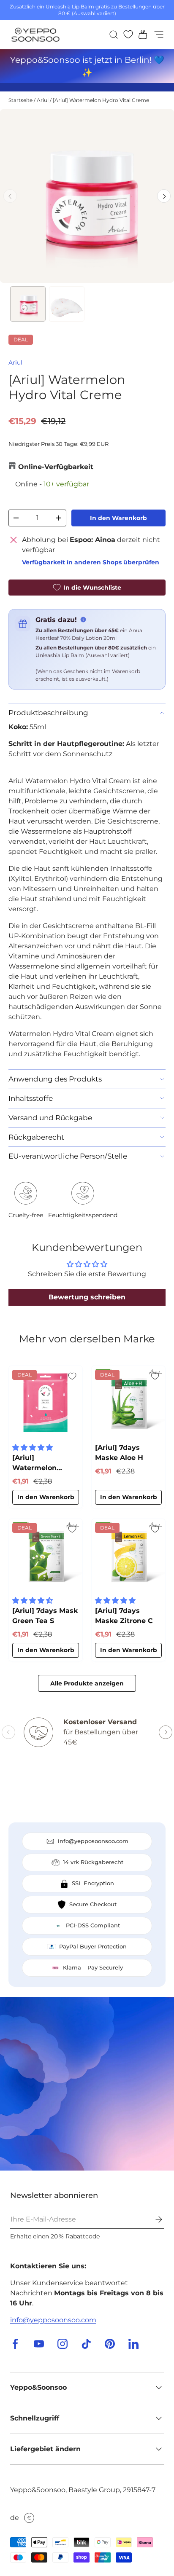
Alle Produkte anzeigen (87, 1683)
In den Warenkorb (118, 518)
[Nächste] (164, 196)
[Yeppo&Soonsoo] (87, 2084)
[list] (87, 196)
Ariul (43, 100)
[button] (140, 35)
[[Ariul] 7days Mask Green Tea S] (46, 1556)
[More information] (83, 620)
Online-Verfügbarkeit (56, 467)
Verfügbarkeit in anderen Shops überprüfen (91, 562)
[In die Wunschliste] (72, 1376)
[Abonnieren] (153, 2219)
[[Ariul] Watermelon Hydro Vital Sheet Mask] (46, 1403)
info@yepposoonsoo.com (53, 2320)
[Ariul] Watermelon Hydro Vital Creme (101, 100)
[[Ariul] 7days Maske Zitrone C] (128, 1556)
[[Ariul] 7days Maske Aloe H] (128, 1403)
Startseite (20, 100)
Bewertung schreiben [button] (87, 1297)
